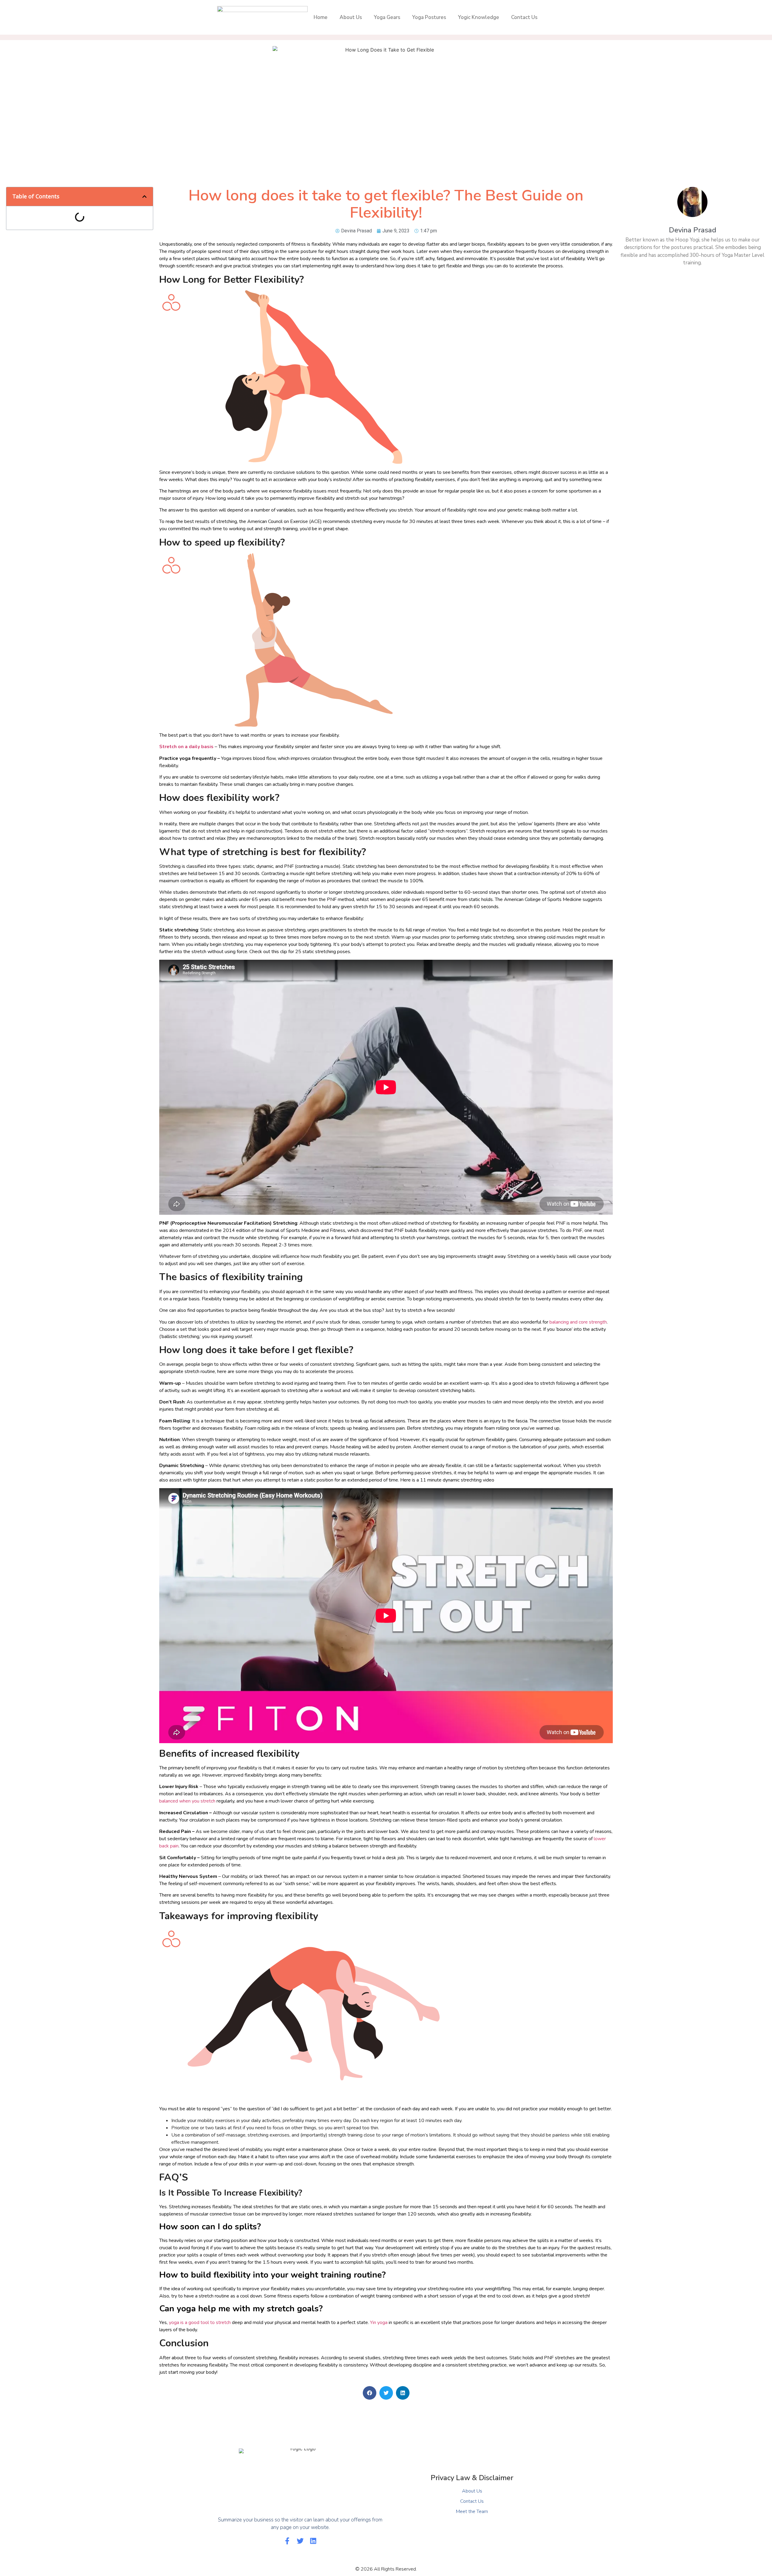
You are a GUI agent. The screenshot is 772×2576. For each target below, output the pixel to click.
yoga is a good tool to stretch (200, 2322)
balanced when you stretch (187, 1801)
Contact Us (524, 17)
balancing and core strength (578, 1322)
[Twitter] (300, 2541)
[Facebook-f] (287, 2541)
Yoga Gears (387, 17)
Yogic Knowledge (479, 17)
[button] (144, 197)
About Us (351, 17)
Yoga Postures (429, 17)
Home (321, 17)
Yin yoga (379, 2322)
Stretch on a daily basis (186, 747)
